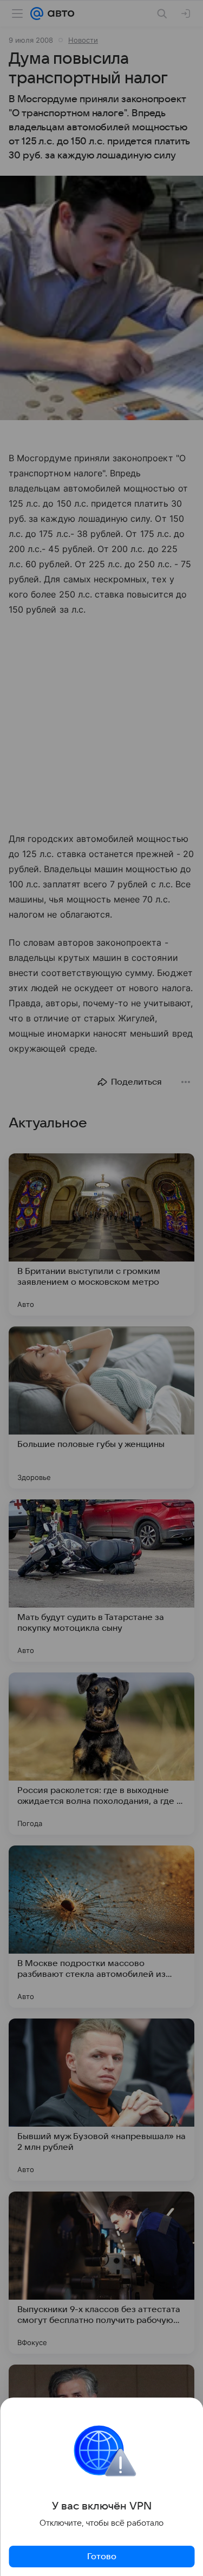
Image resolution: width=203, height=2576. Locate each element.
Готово (102, 2557)
